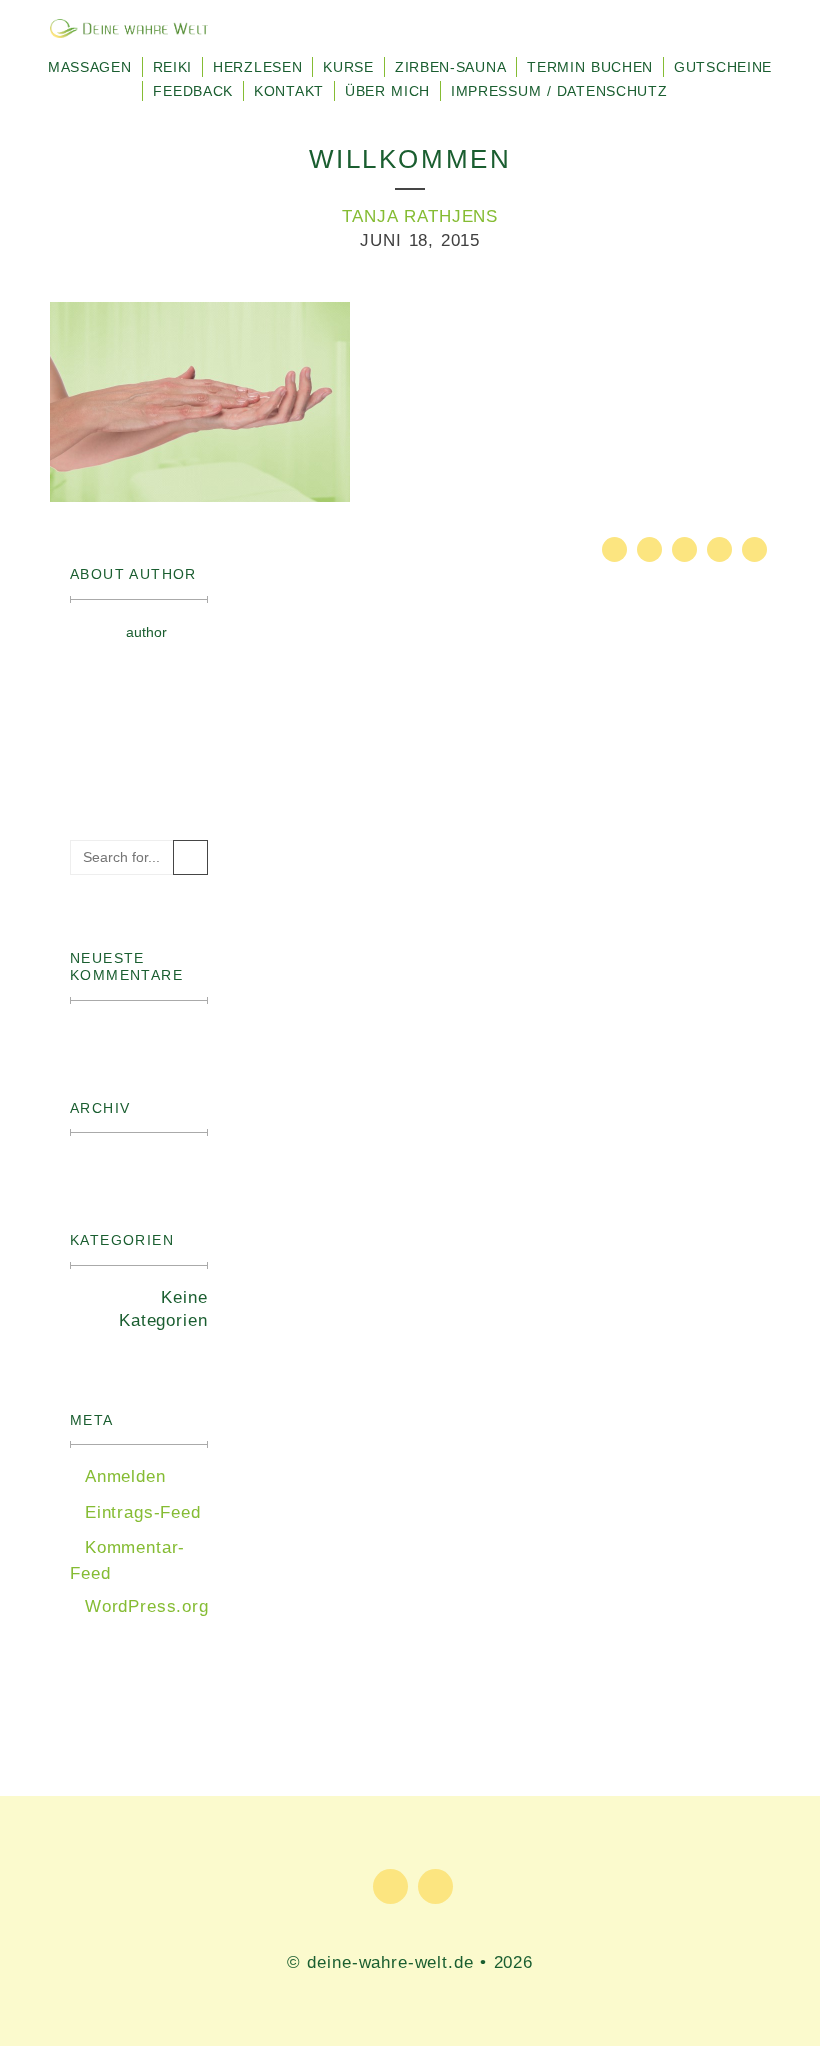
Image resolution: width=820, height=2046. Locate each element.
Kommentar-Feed (127, 1560)
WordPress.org (146, 1606)
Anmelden (125, 1476)
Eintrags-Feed (143, 1512)
